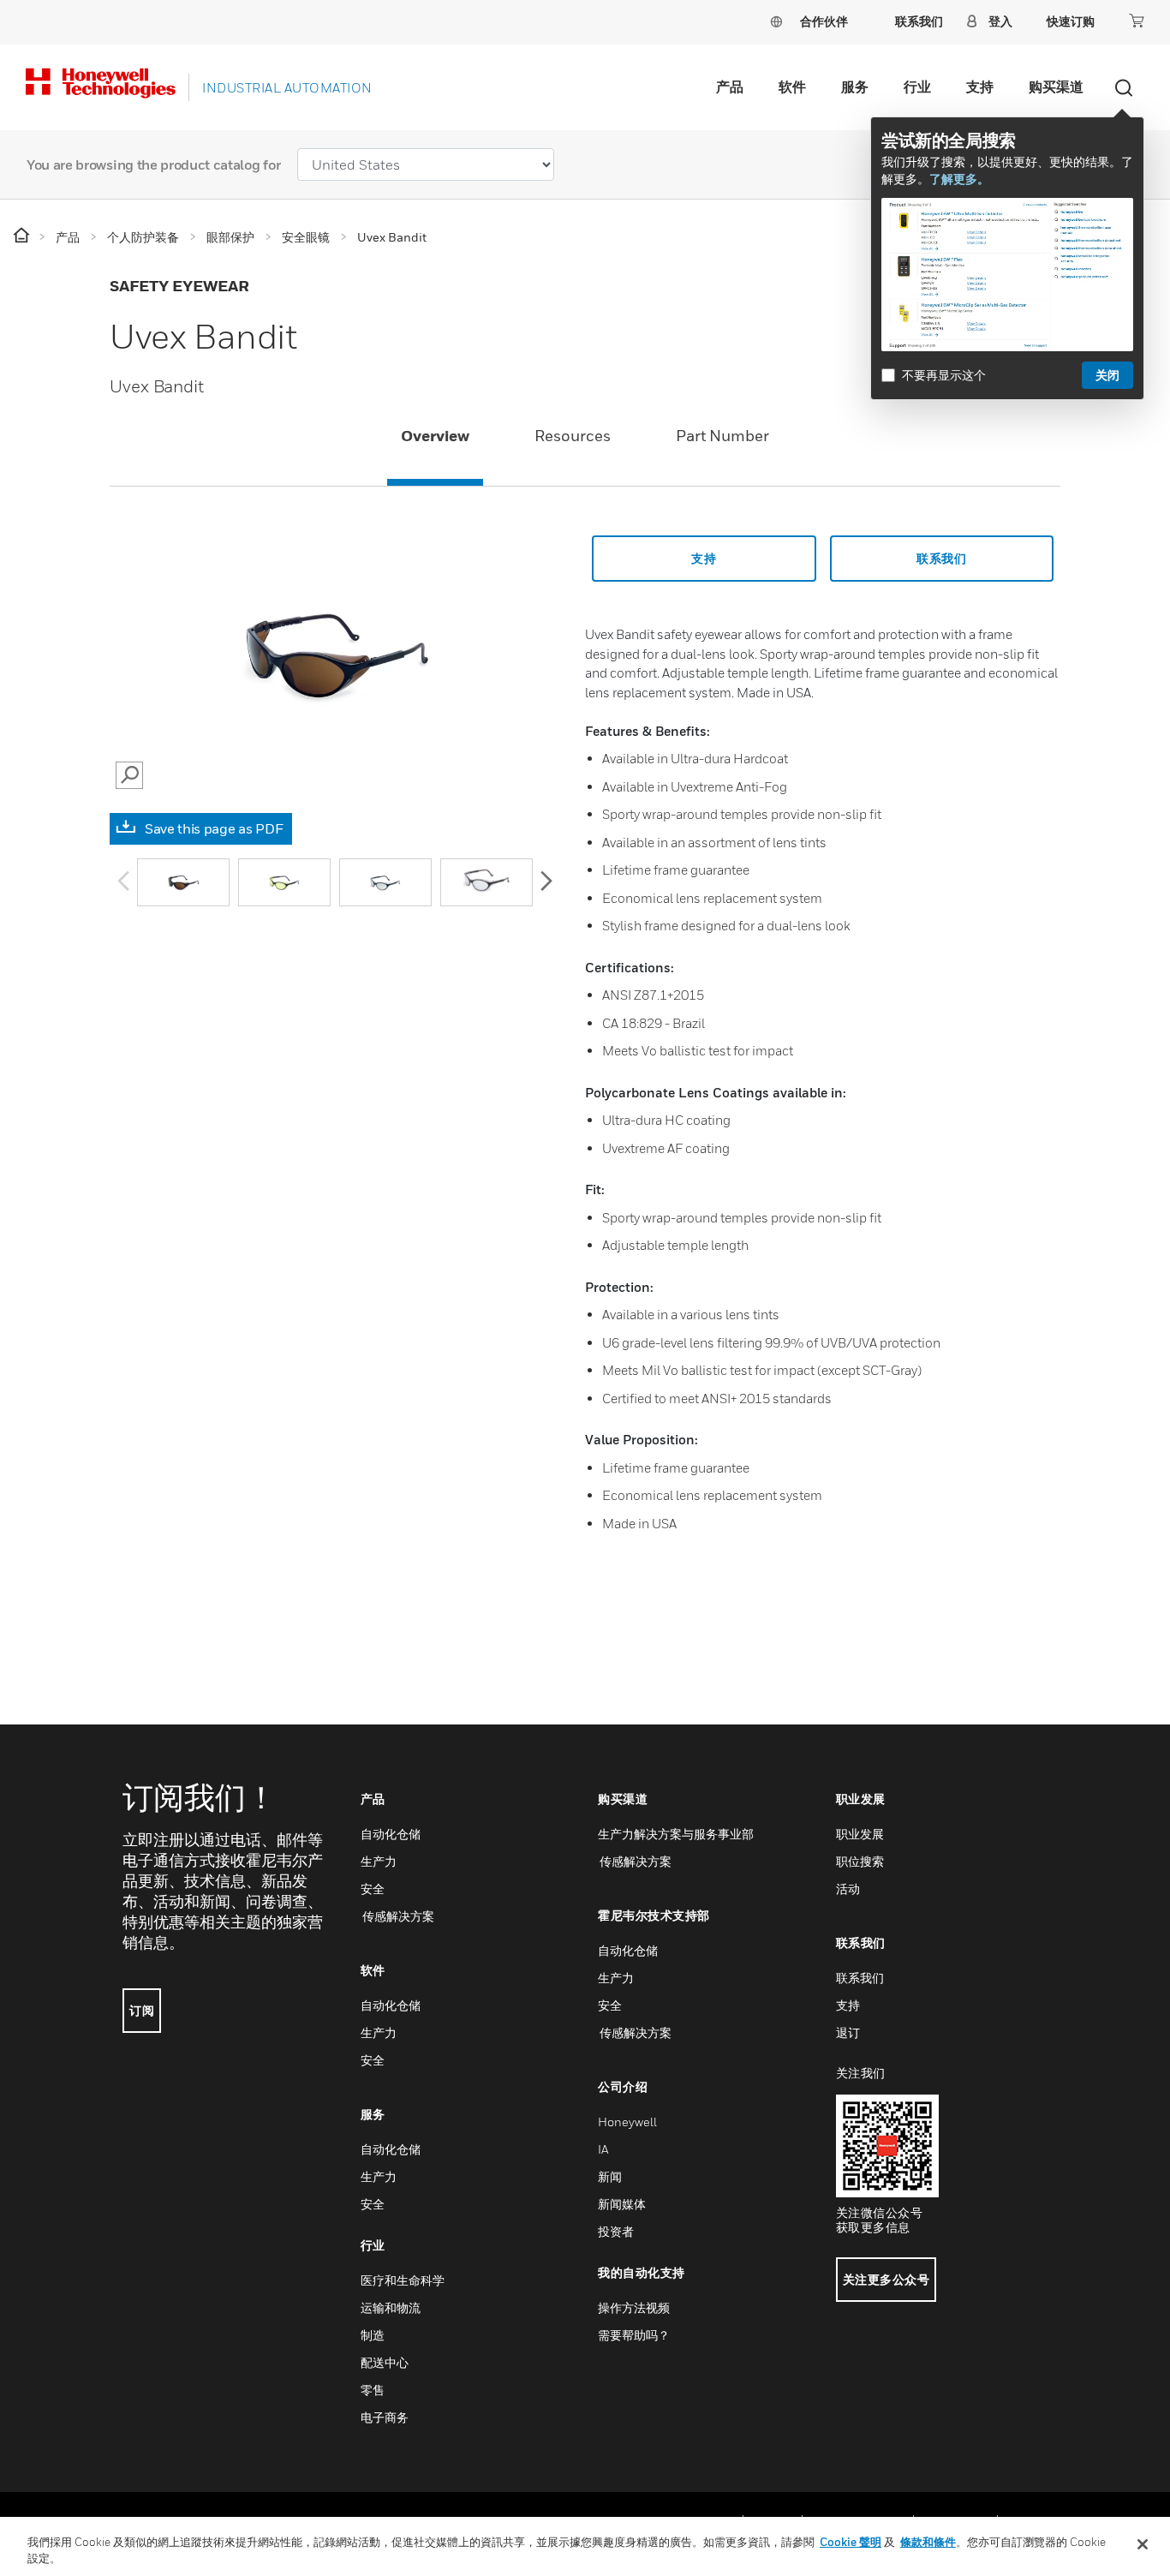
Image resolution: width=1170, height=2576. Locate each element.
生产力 (379, 1861)
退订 (848, 2032)
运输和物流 (391, 2307)
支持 (980, 87)
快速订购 (1071, 21)
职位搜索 (860, 1861)
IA (603, 2149)
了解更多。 (959, 179)
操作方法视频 (634, 2307)
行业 (917, 87)
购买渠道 (1056, 87)
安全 (373, 1889)
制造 (373, 2335)
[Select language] (776, 21)
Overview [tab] (435, 436)
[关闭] (1143, 2544)
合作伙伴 (824, 21)
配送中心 (385, 2362)
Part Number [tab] (722, 436)
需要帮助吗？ (634, 2335)
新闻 (610, 2176)
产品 (730, 87)
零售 (373, 2390)
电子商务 (385, 2417)
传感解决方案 (397, 1916)
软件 (792, 87)
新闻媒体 (622, 2204)
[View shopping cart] (1137, 21)
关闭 (1107, 375)
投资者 (616, 2231)
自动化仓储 (391, 1834)
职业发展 (860, 1834)
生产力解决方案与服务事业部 (676, 1834)
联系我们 (860, 1978)
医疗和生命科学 (403, 2280)
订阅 (142, 2010)
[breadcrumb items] (23, 236)
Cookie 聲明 (851, 2542)
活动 (848, 1889)
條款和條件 (928, 2542)
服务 (855, 87)
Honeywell (627, 2122)
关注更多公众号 (886, 2279)
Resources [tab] (573, 436)
